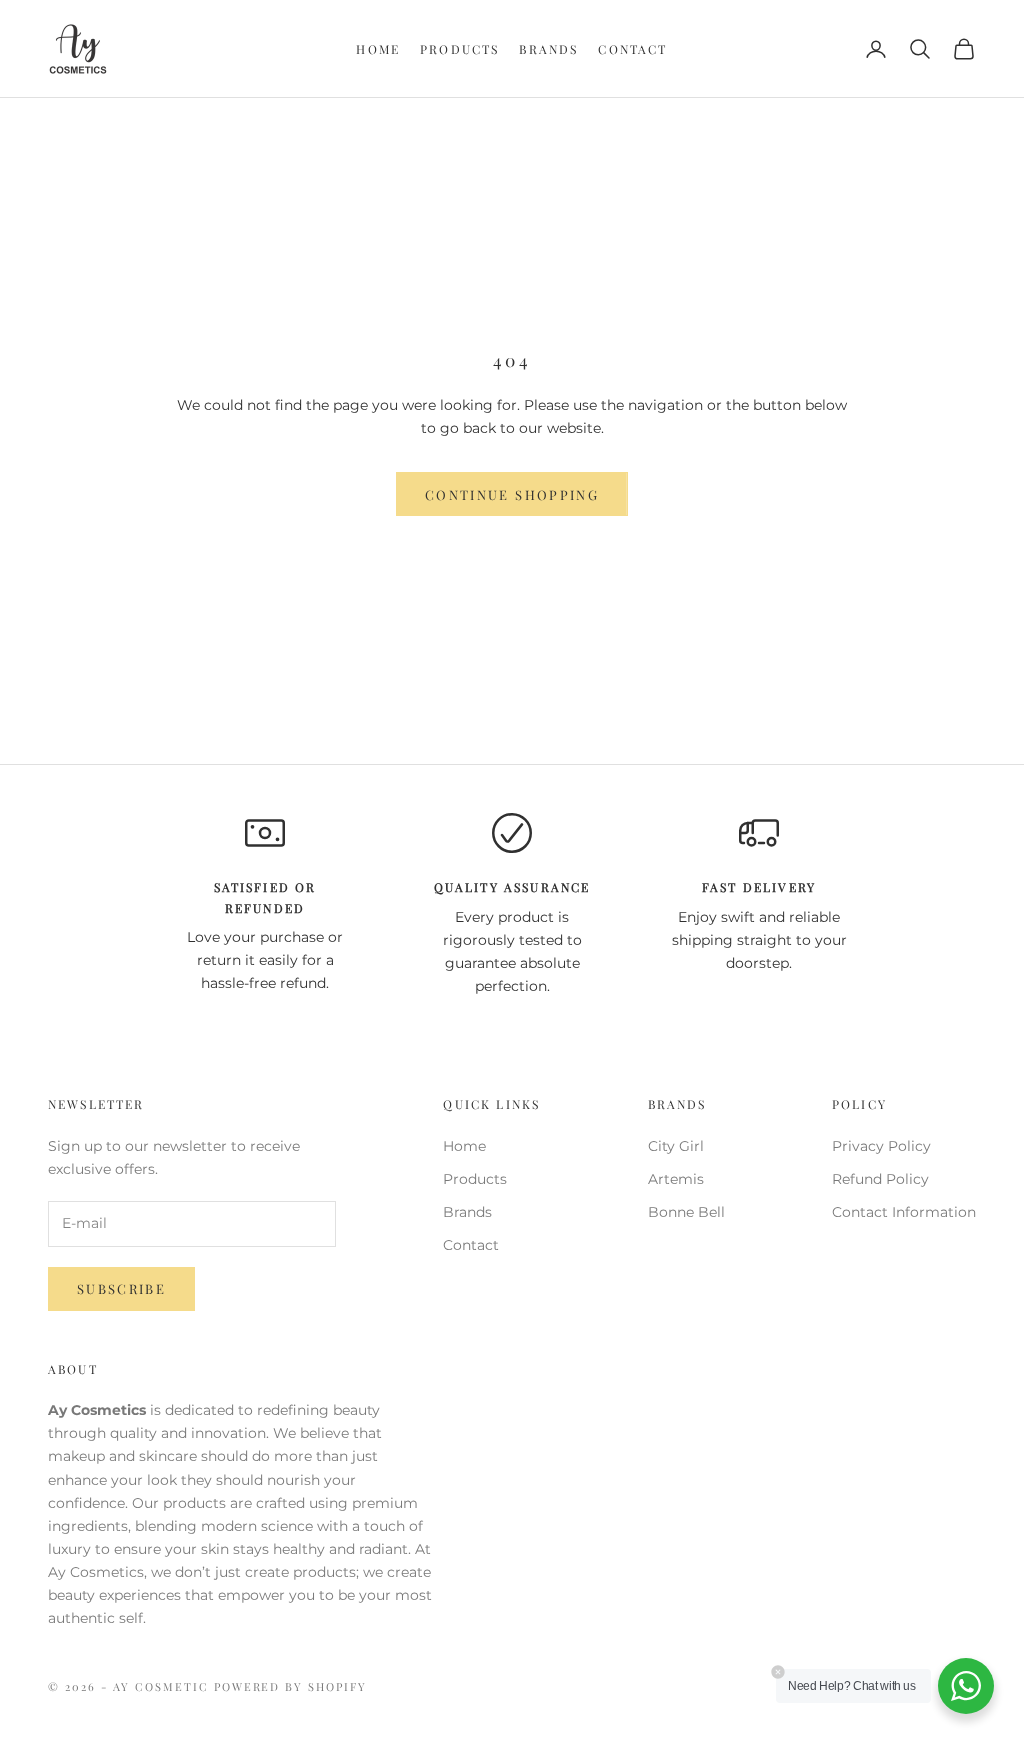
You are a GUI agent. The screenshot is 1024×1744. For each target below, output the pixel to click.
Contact (632, 49)
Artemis (676, 1179)
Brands (548, 49)
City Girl (676, 1146)
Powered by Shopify (291, 1686)
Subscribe (121, 1288)
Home (378, 49)
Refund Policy (880, 1179)
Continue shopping (512, 494)
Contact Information (904, 1212)
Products (459, 49)
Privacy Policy (881, 1146)
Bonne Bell (686, 1212)
